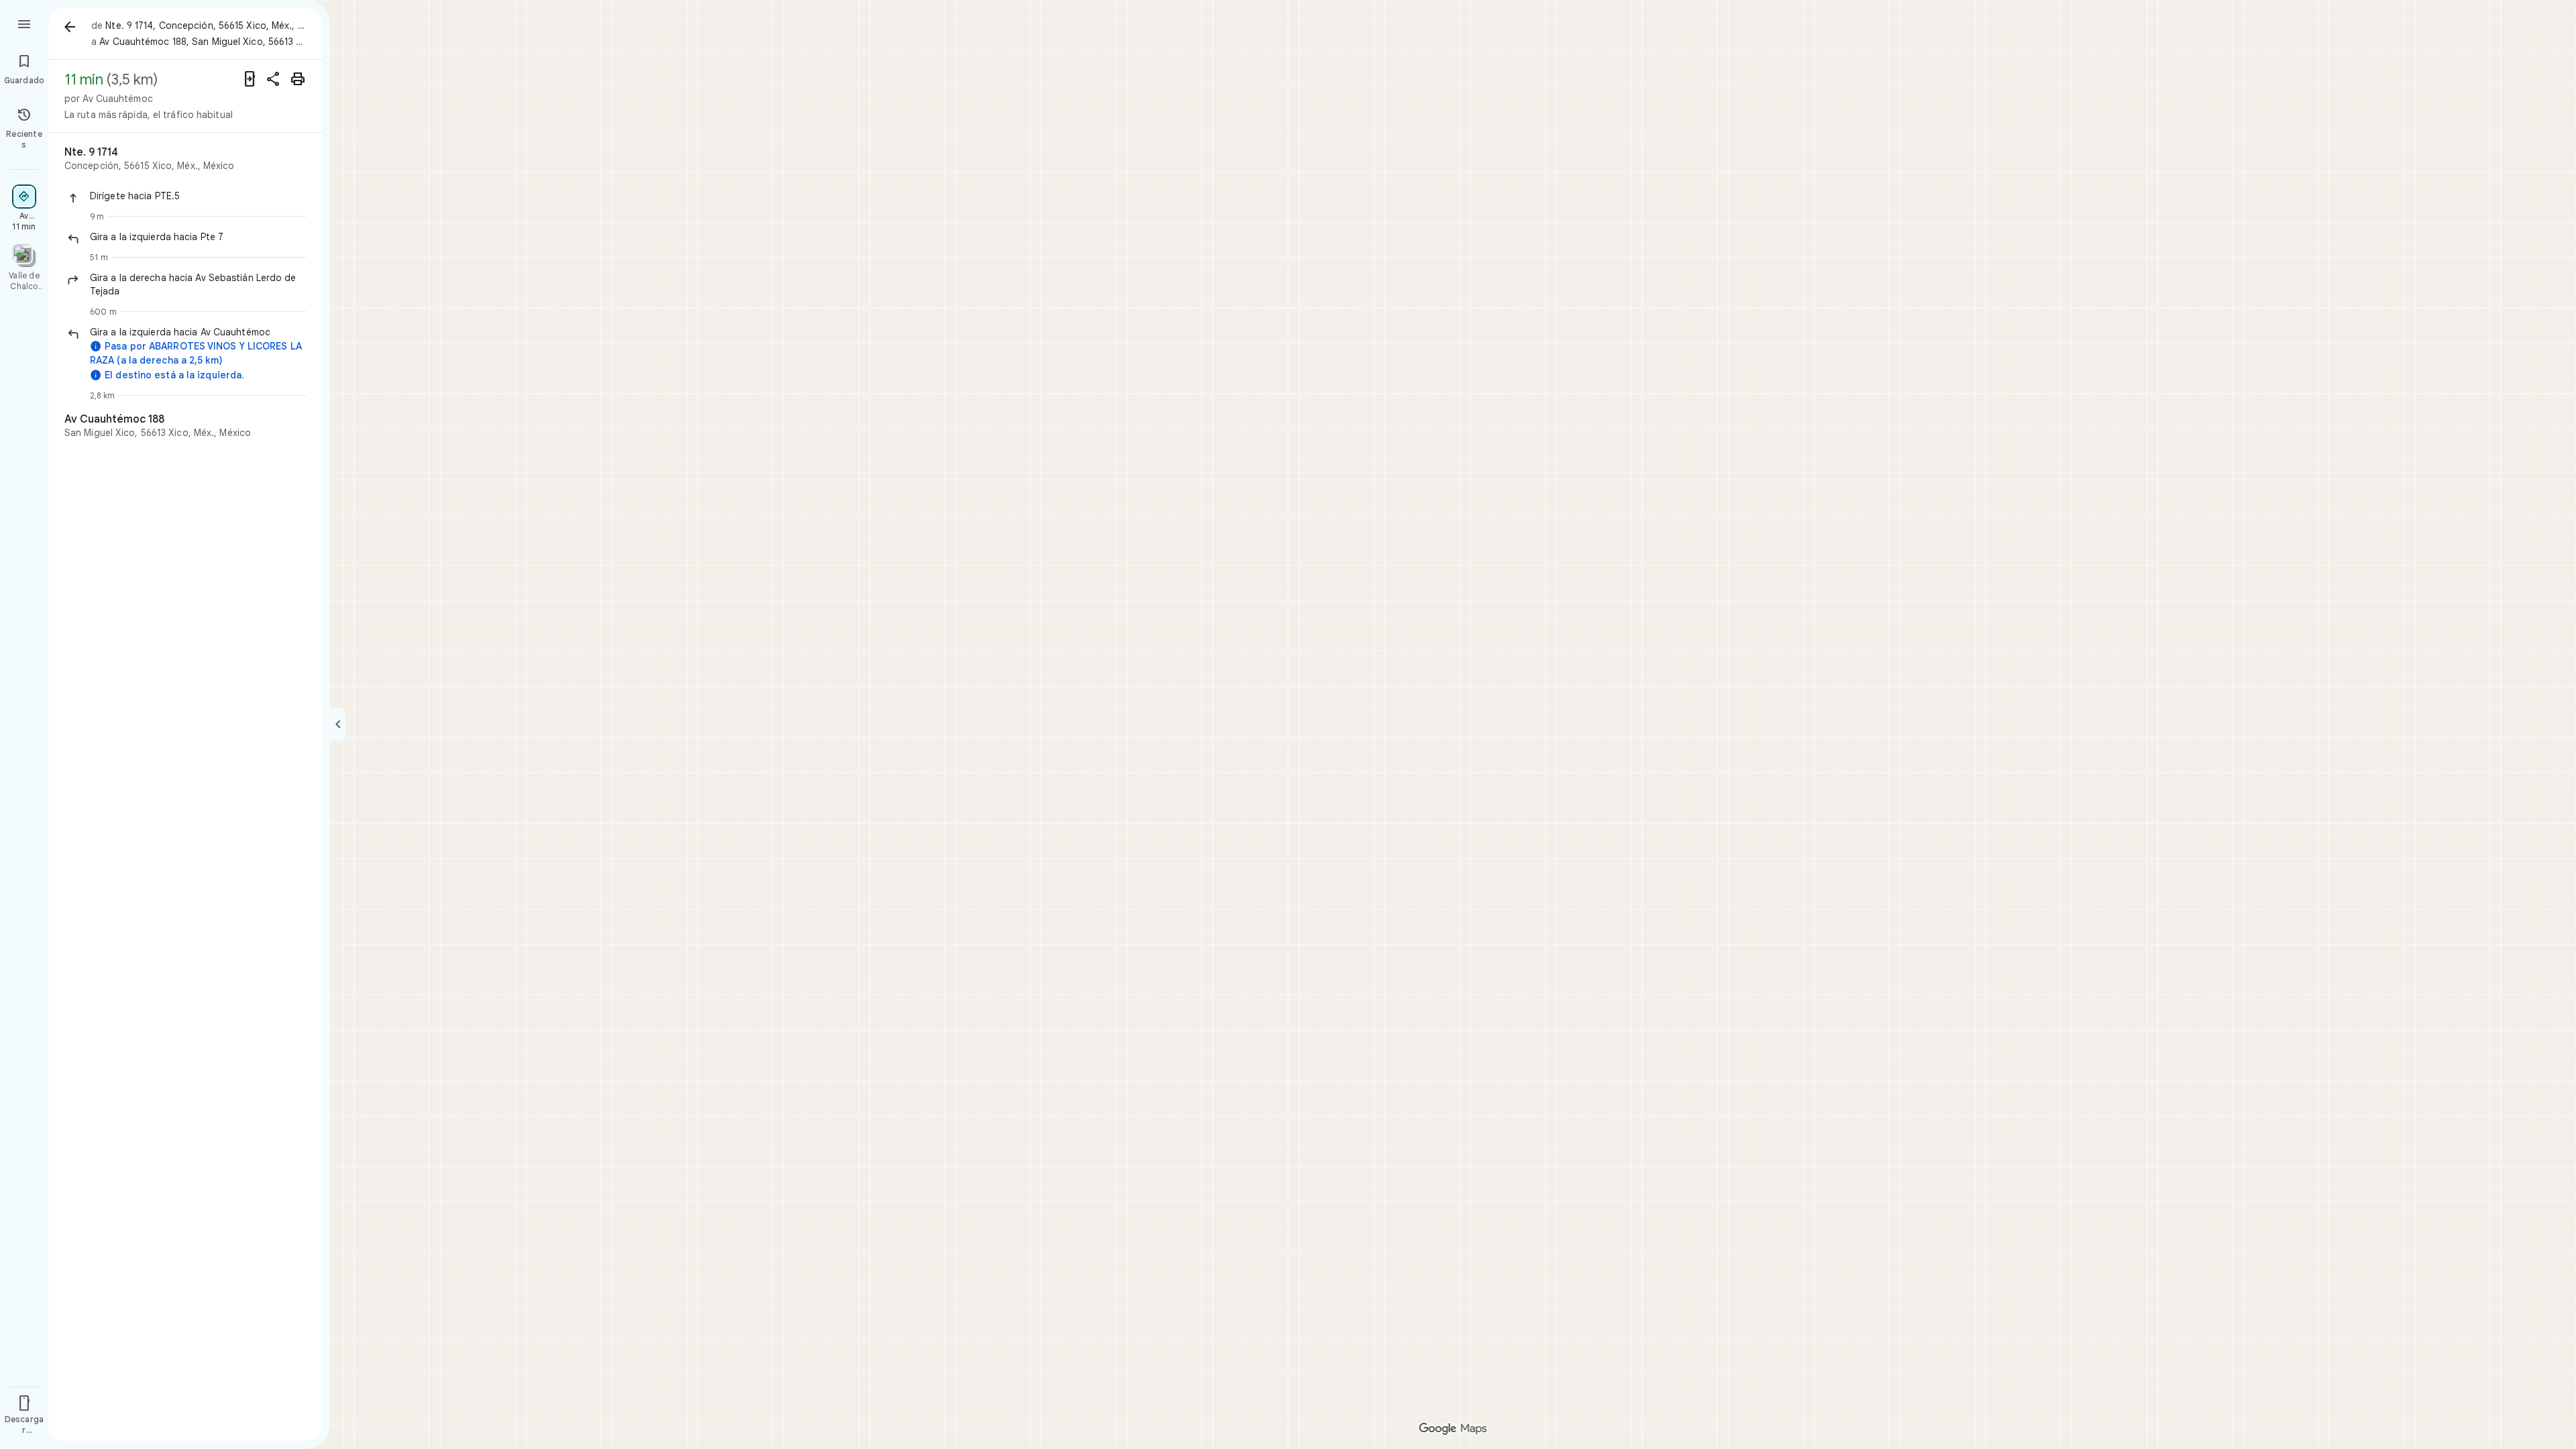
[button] (198, 196)
